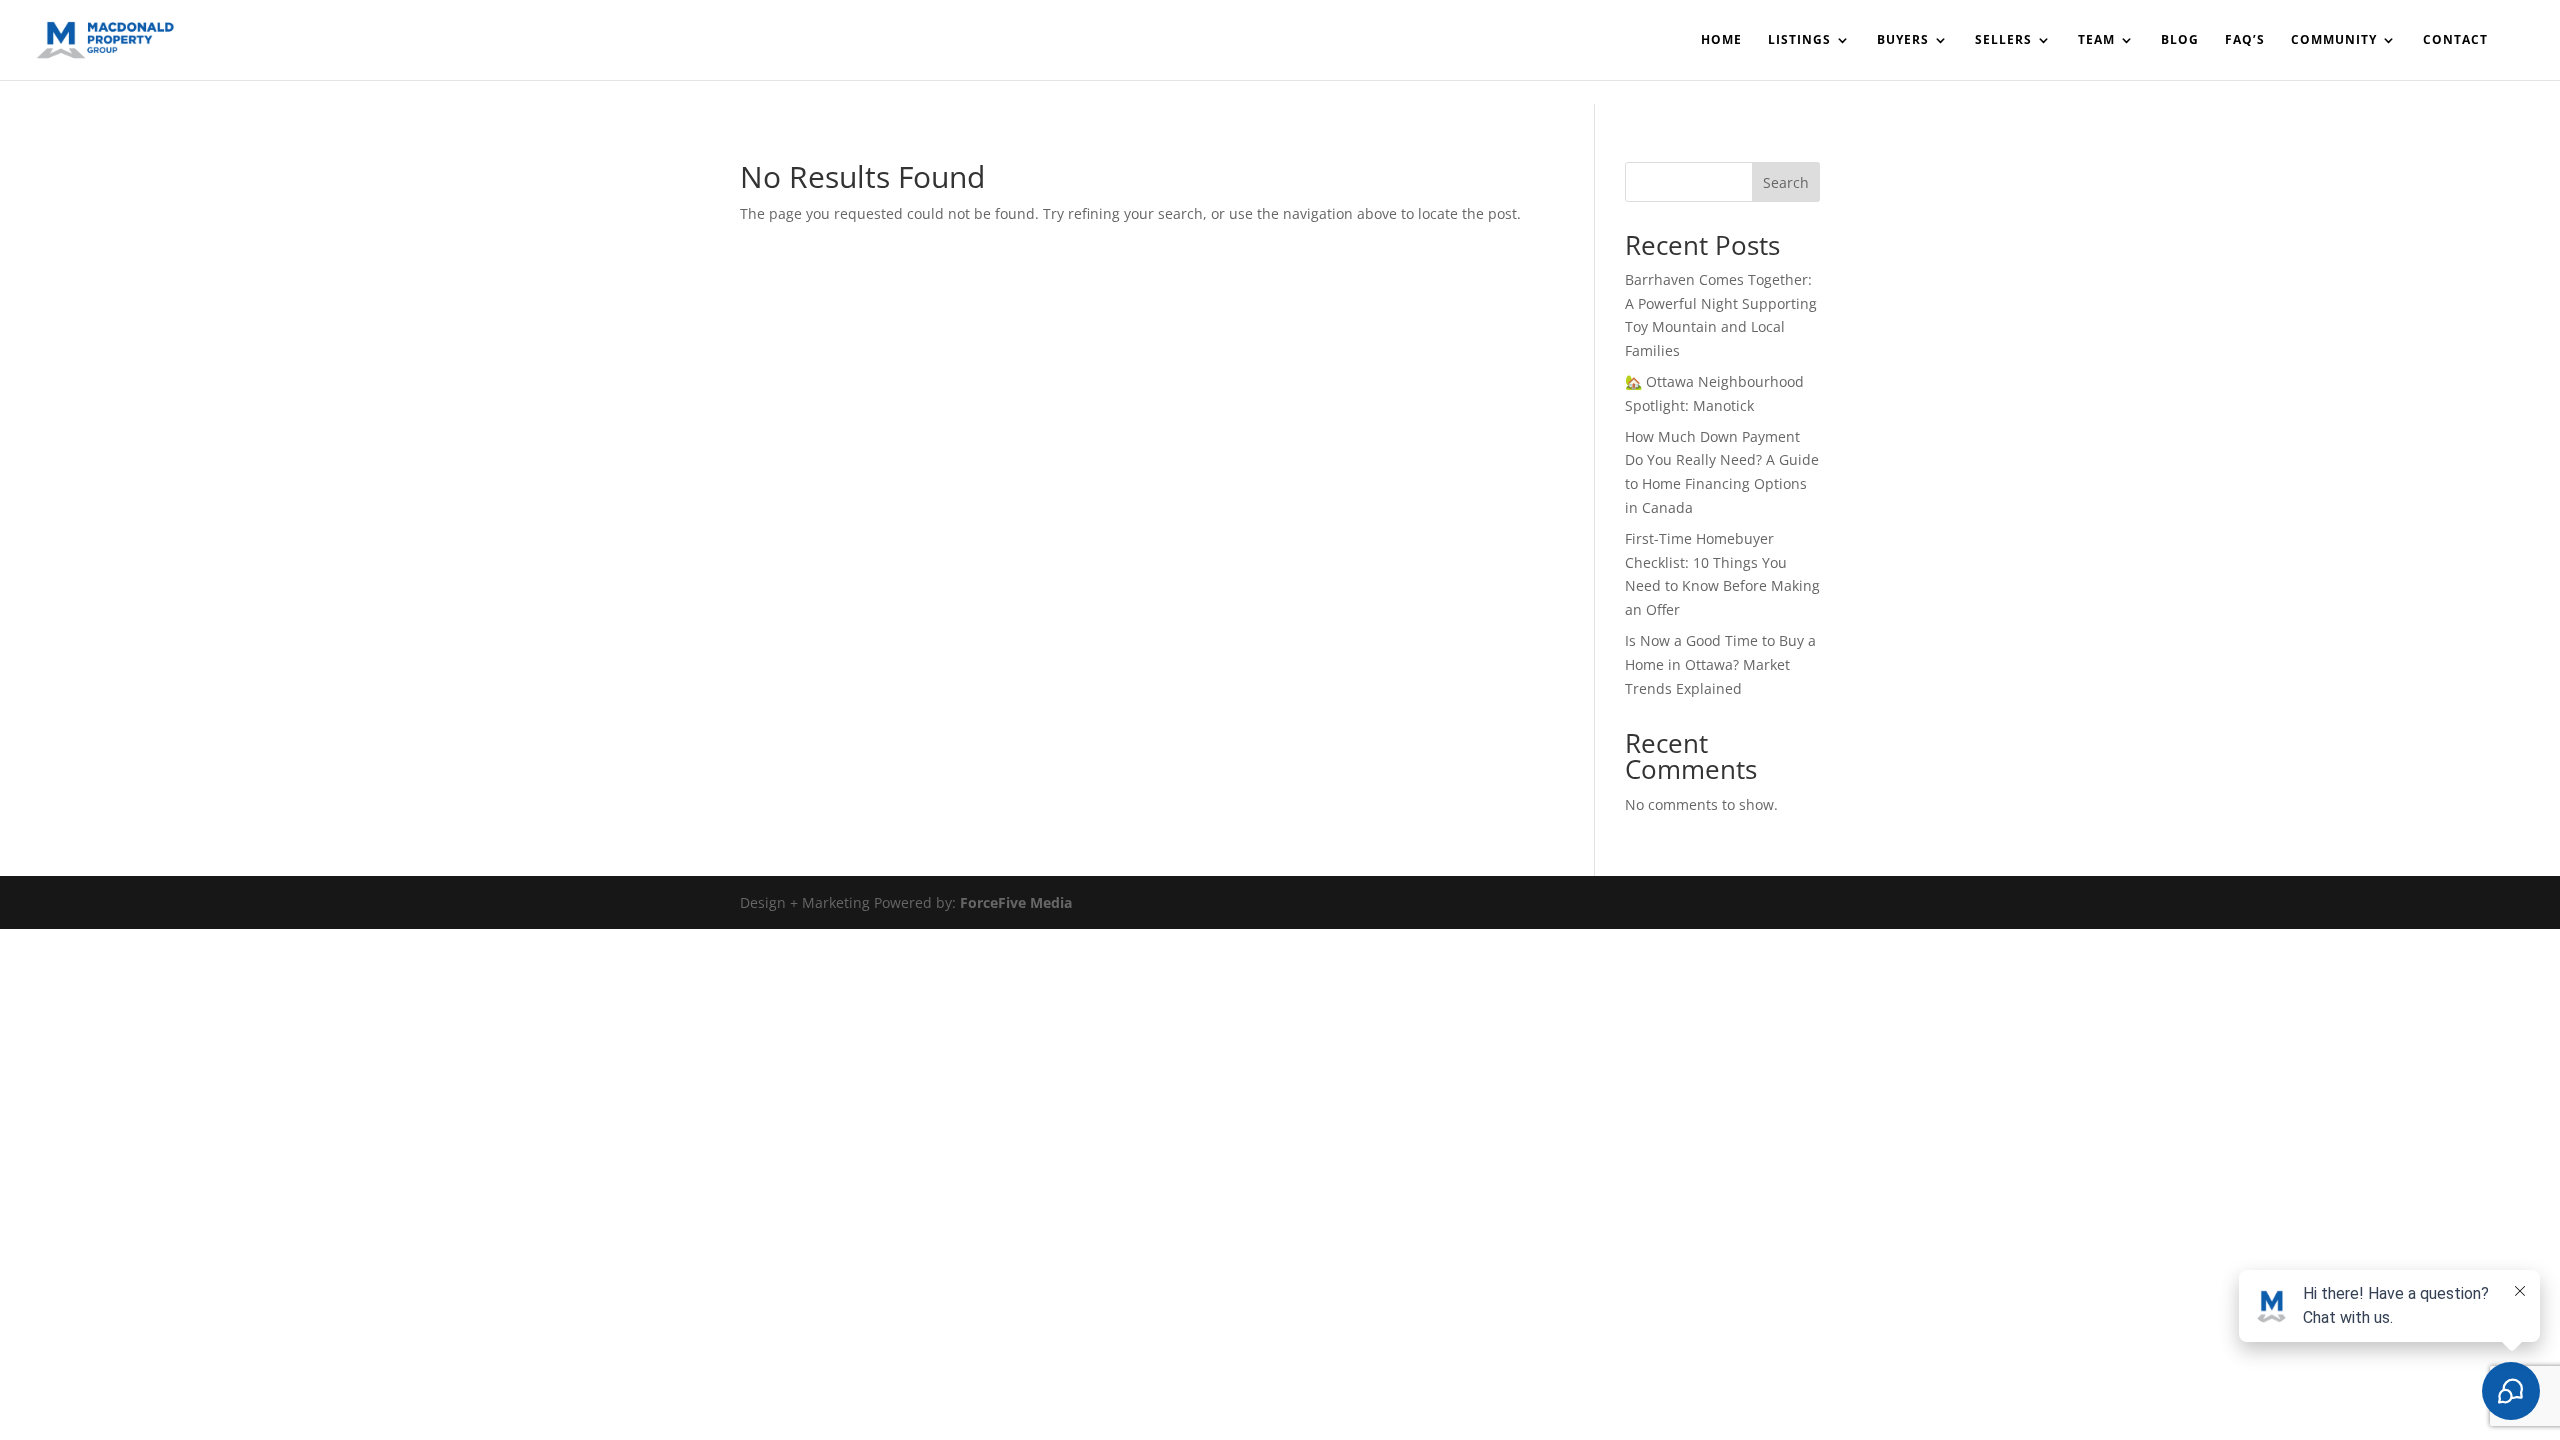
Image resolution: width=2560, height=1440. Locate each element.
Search (1786, 182)
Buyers (1903, 40)
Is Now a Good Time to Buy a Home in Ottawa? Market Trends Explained (1720, 664)
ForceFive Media (1016, 902)
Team (2096, 40)
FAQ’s (2245, 40)
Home (1721, 40)
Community (2334, 40)
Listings (1799, 40)
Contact (2455, 40)
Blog (2180, 40)
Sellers (2003, 40)
